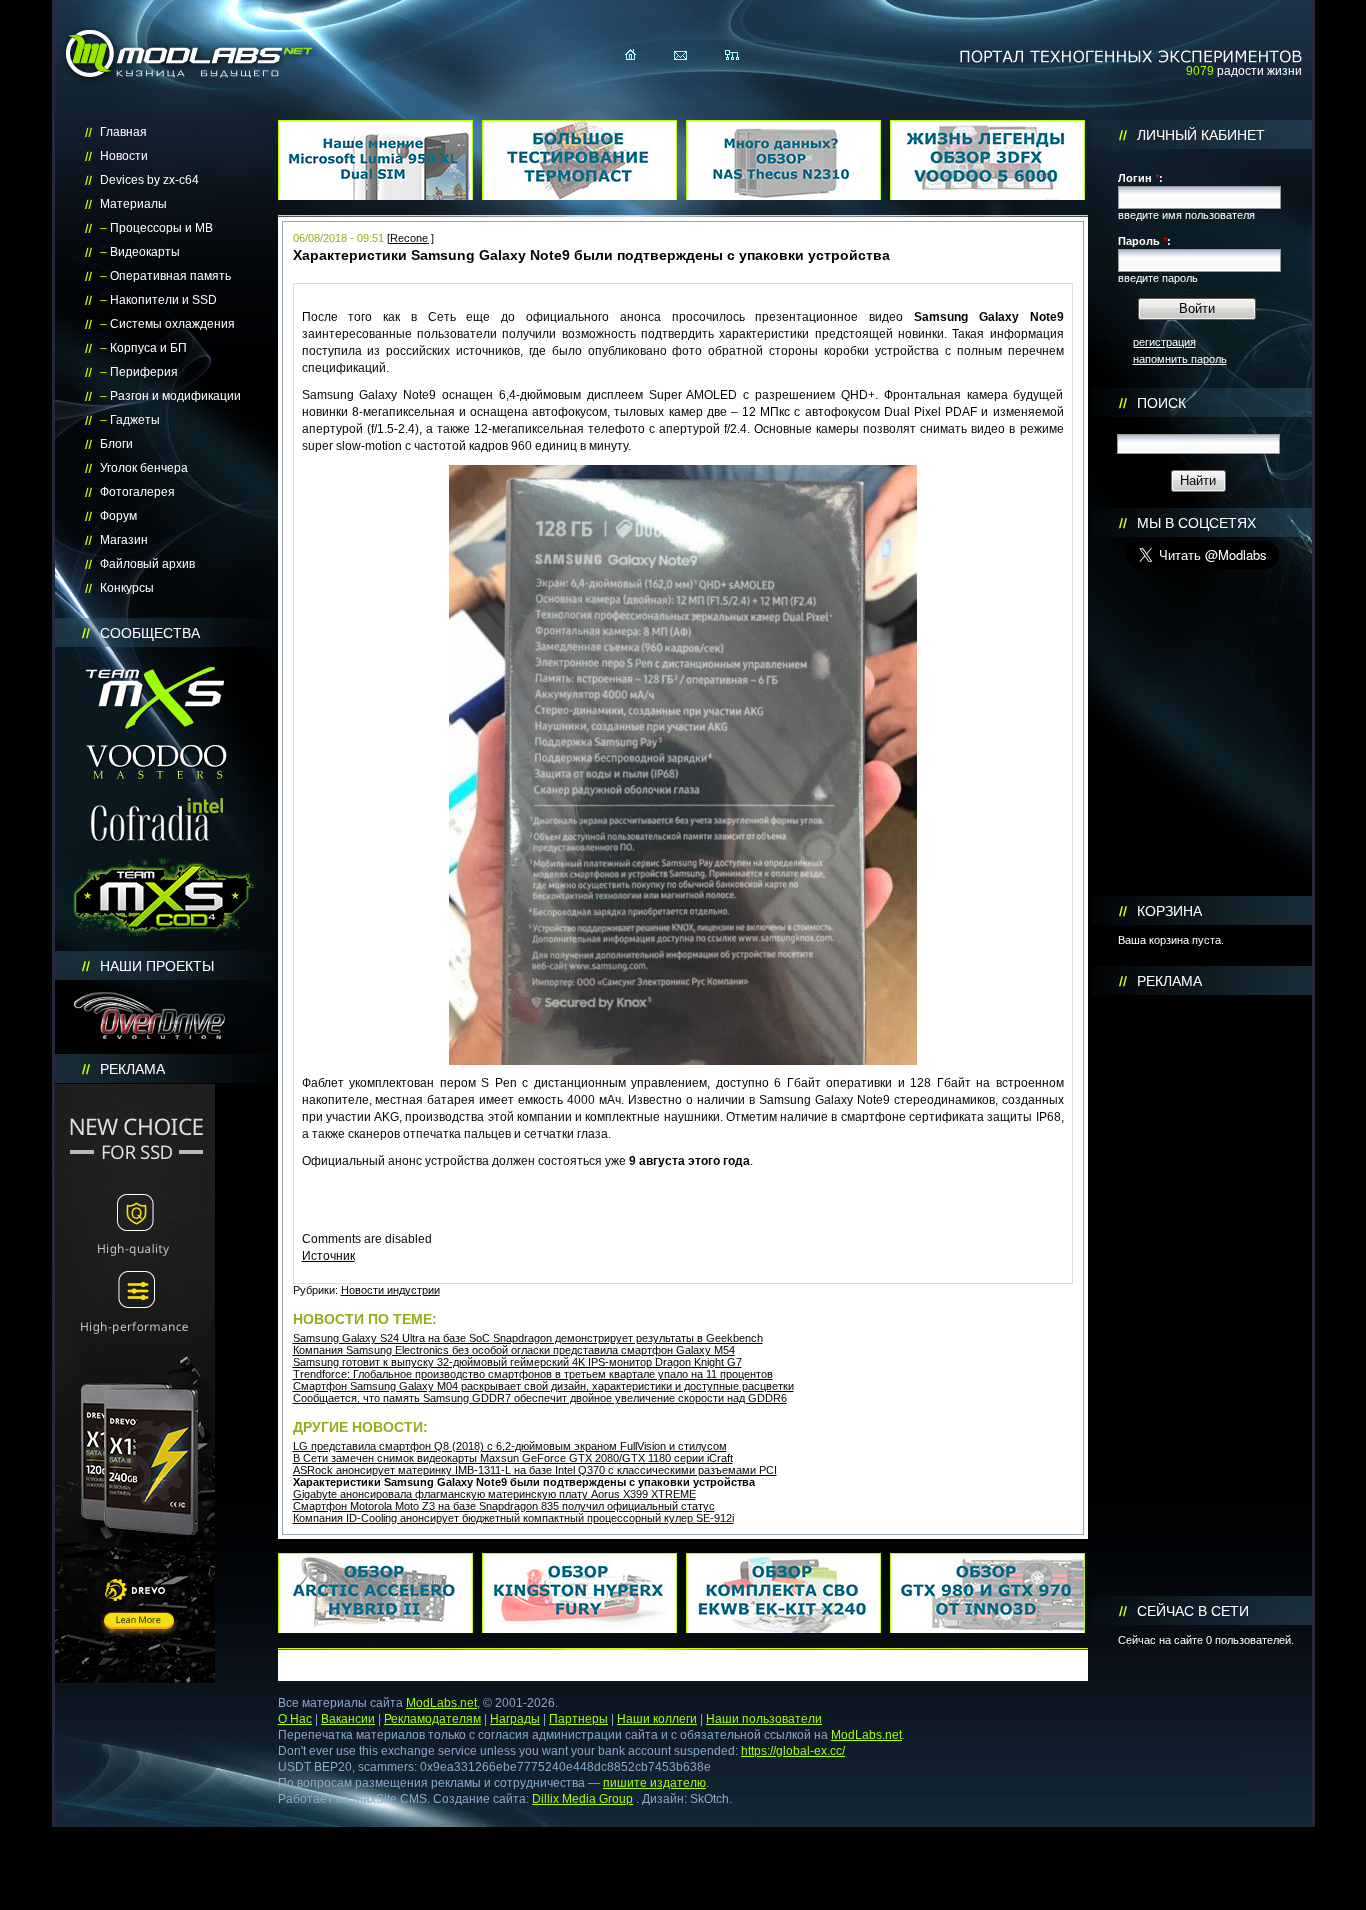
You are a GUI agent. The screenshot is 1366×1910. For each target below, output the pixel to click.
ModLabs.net (441, 1703)
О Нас (295, 1719)
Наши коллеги (657, 1719)
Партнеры (578, 1719)
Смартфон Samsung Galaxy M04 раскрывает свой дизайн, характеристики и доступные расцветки (543, 1386)
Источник (328, 1256)
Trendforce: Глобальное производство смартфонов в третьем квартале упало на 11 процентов (533, 1374)
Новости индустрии (390, 1290)
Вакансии (348, 1719)
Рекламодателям (432, 1719)
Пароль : (1144, 241)
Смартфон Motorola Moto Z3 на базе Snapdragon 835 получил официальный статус (504, 1506)
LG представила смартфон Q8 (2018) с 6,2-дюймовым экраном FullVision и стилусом (510, 1446)
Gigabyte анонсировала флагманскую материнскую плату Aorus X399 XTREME (494, 1494)
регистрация (1164, 342)
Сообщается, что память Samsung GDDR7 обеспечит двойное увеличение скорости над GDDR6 (540, 1398)
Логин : (1140, 178)
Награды (515, 1719)
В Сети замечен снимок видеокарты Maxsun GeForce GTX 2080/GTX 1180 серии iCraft (513, 1458)
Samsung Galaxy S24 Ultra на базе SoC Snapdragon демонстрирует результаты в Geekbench (528, 1338)
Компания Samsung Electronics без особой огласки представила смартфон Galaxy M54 (514, 1350)
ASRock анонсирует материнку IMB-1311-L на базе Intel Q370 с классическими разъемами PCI (535, 1470)
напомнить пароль (1180, 359)
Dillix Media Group (582, 1799)
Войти (1197, 308)
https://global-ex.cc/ (793, 1751)
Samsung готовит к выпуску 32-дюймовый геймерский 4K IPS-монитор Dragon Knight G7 (517, 1362)
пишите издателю (654, 1783)
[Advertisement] (1202, 1296)
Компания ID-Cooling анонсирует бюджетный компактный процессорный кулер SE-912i (513, 1518)
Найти (1198, 480)
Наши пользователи (764, 1719)
